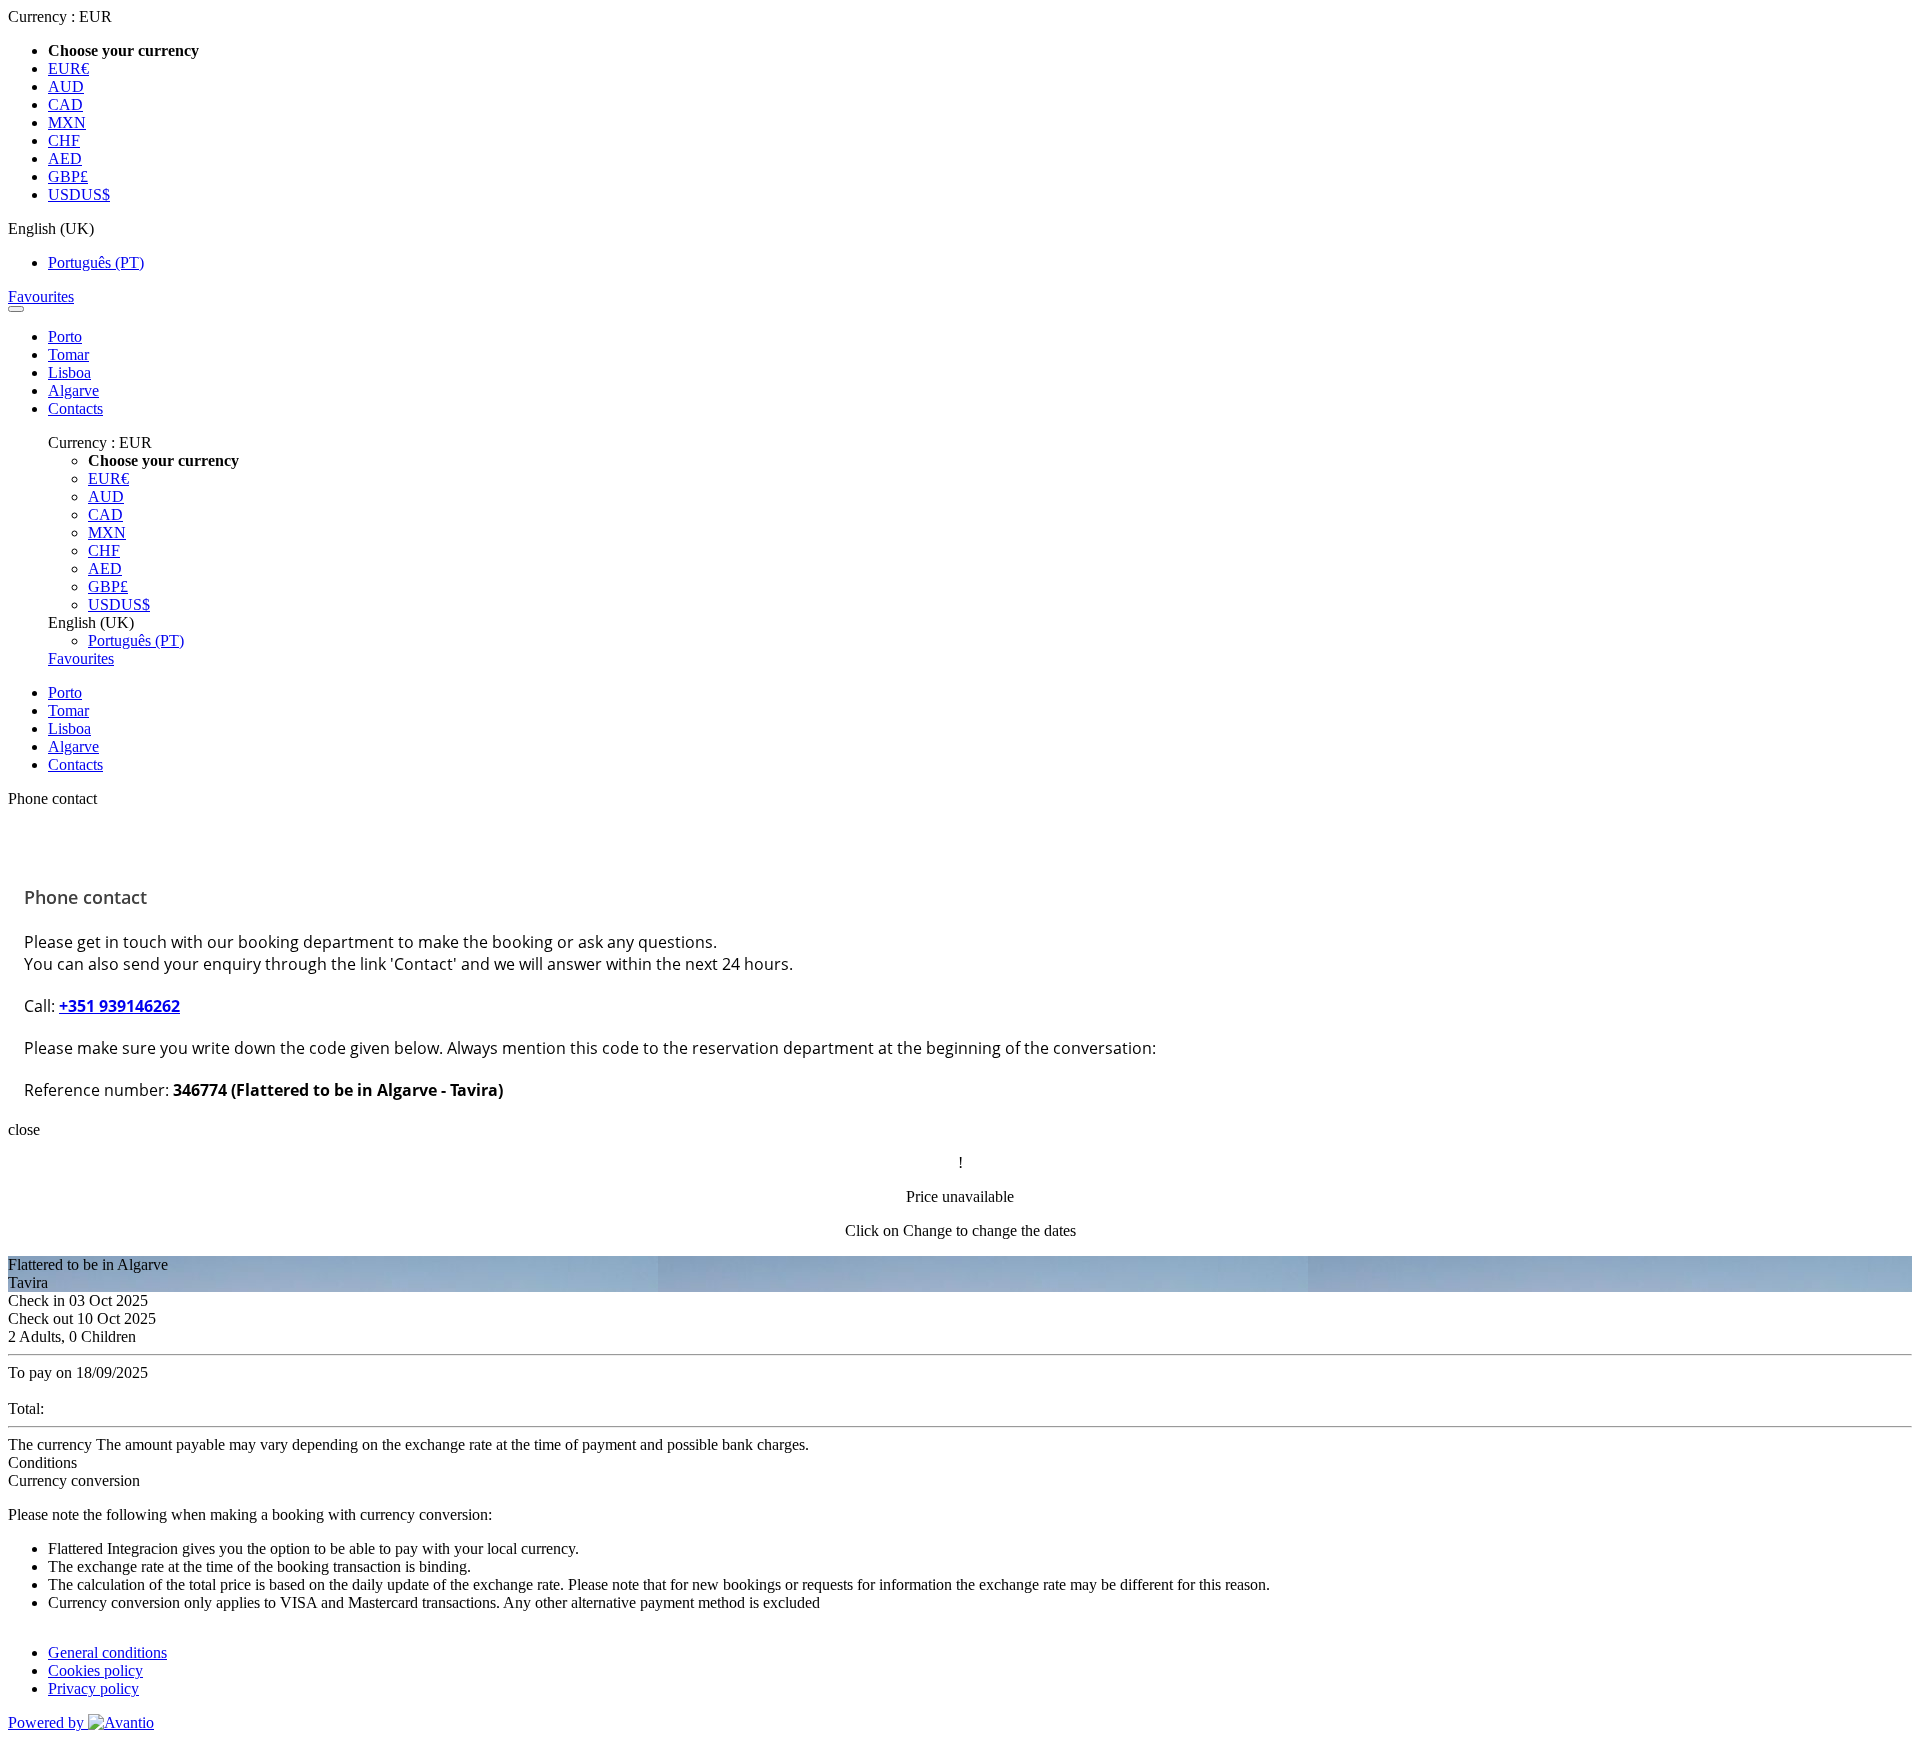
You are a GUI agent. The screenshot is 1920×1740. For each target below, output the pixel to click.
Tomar (68, 354)
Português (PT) (96, 262)
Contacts (75, 408)
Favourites (41, 296)
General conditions (107, 1652)
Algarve (73, 390)
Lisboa (69, 372)
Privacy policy (93, 1688)
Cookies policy (95, 1670)
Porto (65, 336)
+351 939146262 (119, 1006)
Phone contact (52, 798)
